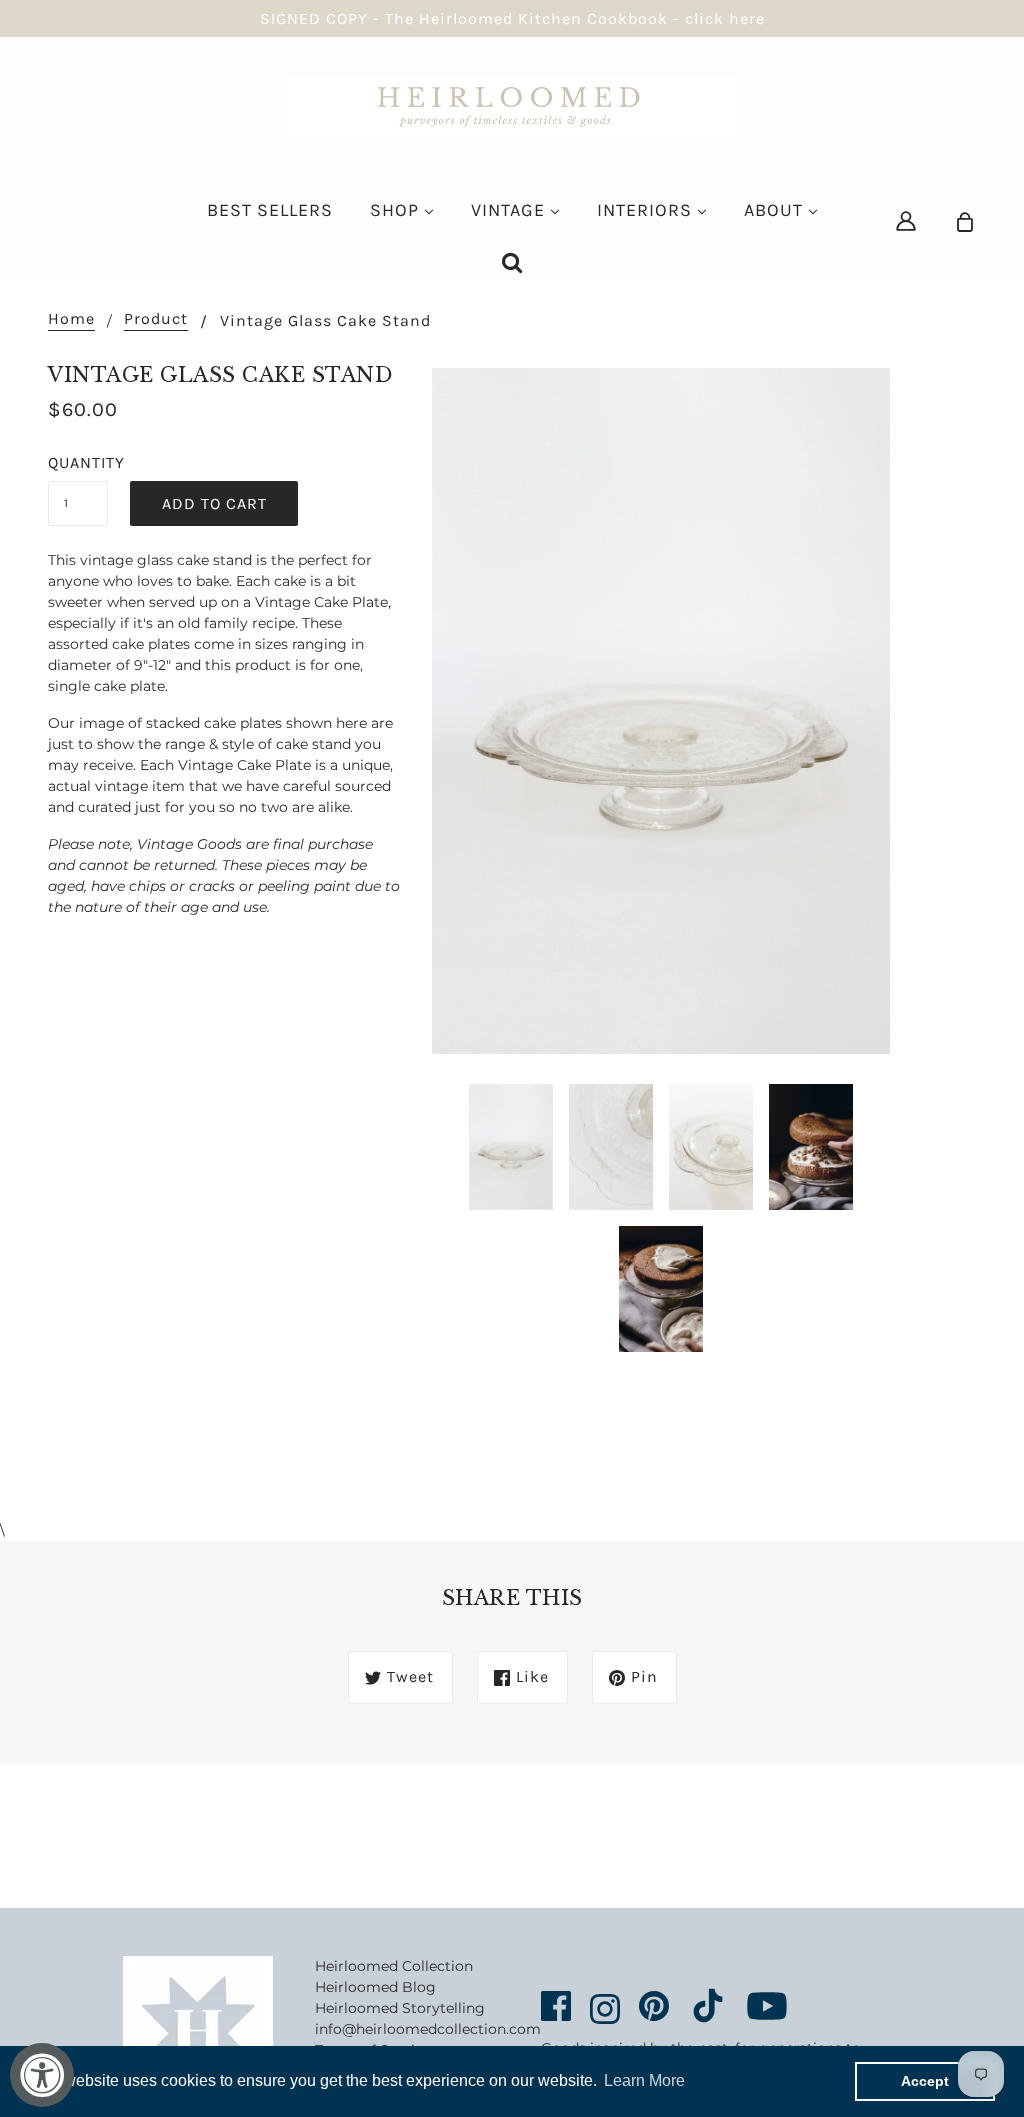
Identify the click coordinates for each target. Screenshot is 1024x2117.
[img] (906, 220)
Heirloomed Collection (394, 1966)
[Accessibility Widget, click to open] (42, 2075)
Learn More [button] (644, 2080)
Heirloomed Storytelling (400, 2008)
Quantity (78, 462)
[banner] (512, 104)
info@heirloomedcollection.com (428, 2029)
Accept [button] (925, 2081)
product (156, 319)
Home (71, 319)
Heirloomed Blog (375, 1987)
